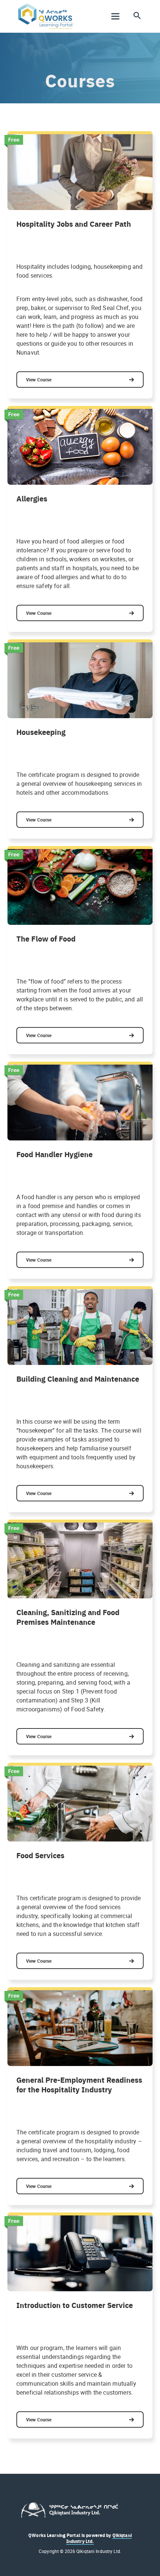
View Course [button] (39, 380)
